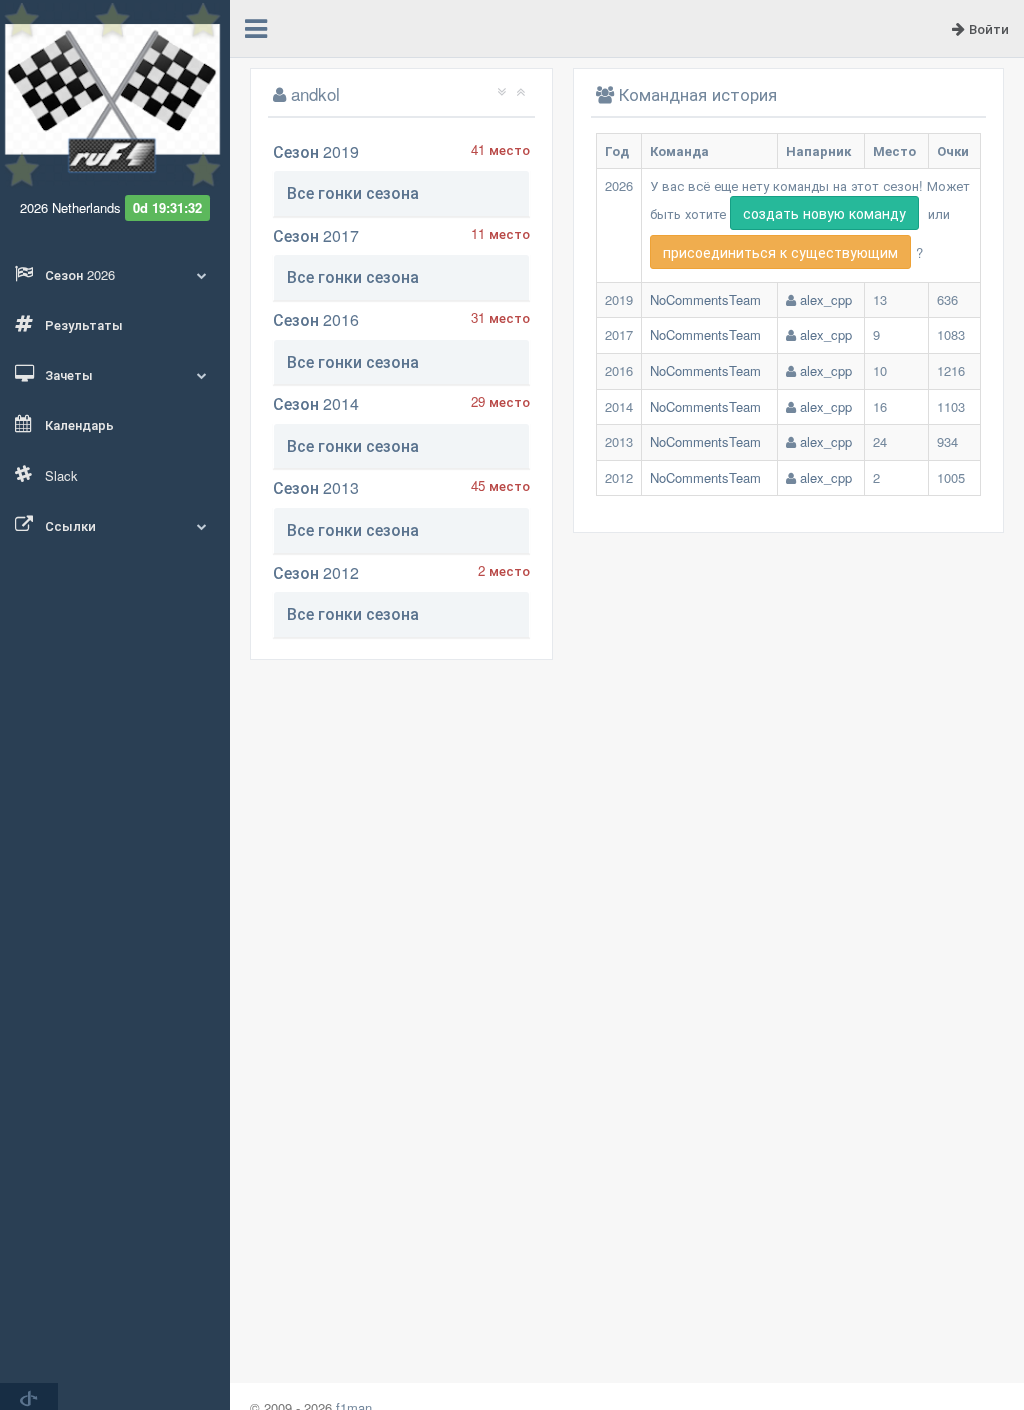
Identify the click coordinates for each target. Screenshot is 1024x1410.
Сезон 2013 (316, 487)
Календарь (77, 424)
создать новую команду (824, 213)
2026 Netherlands (70, 207)
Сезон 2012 (316, 572)
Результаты (82, 324)
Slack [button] (59, 475)
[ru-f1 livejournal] (29, 1396)
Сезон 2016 (316, 319)
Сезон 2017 (316, 235)
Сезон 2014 (316, 403)
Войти (987, 28)
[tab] (401, 193)
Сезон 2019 (316, 151)
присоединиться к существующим (780, 252)
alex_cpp (826, 299)
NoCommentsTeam (705, 299)
